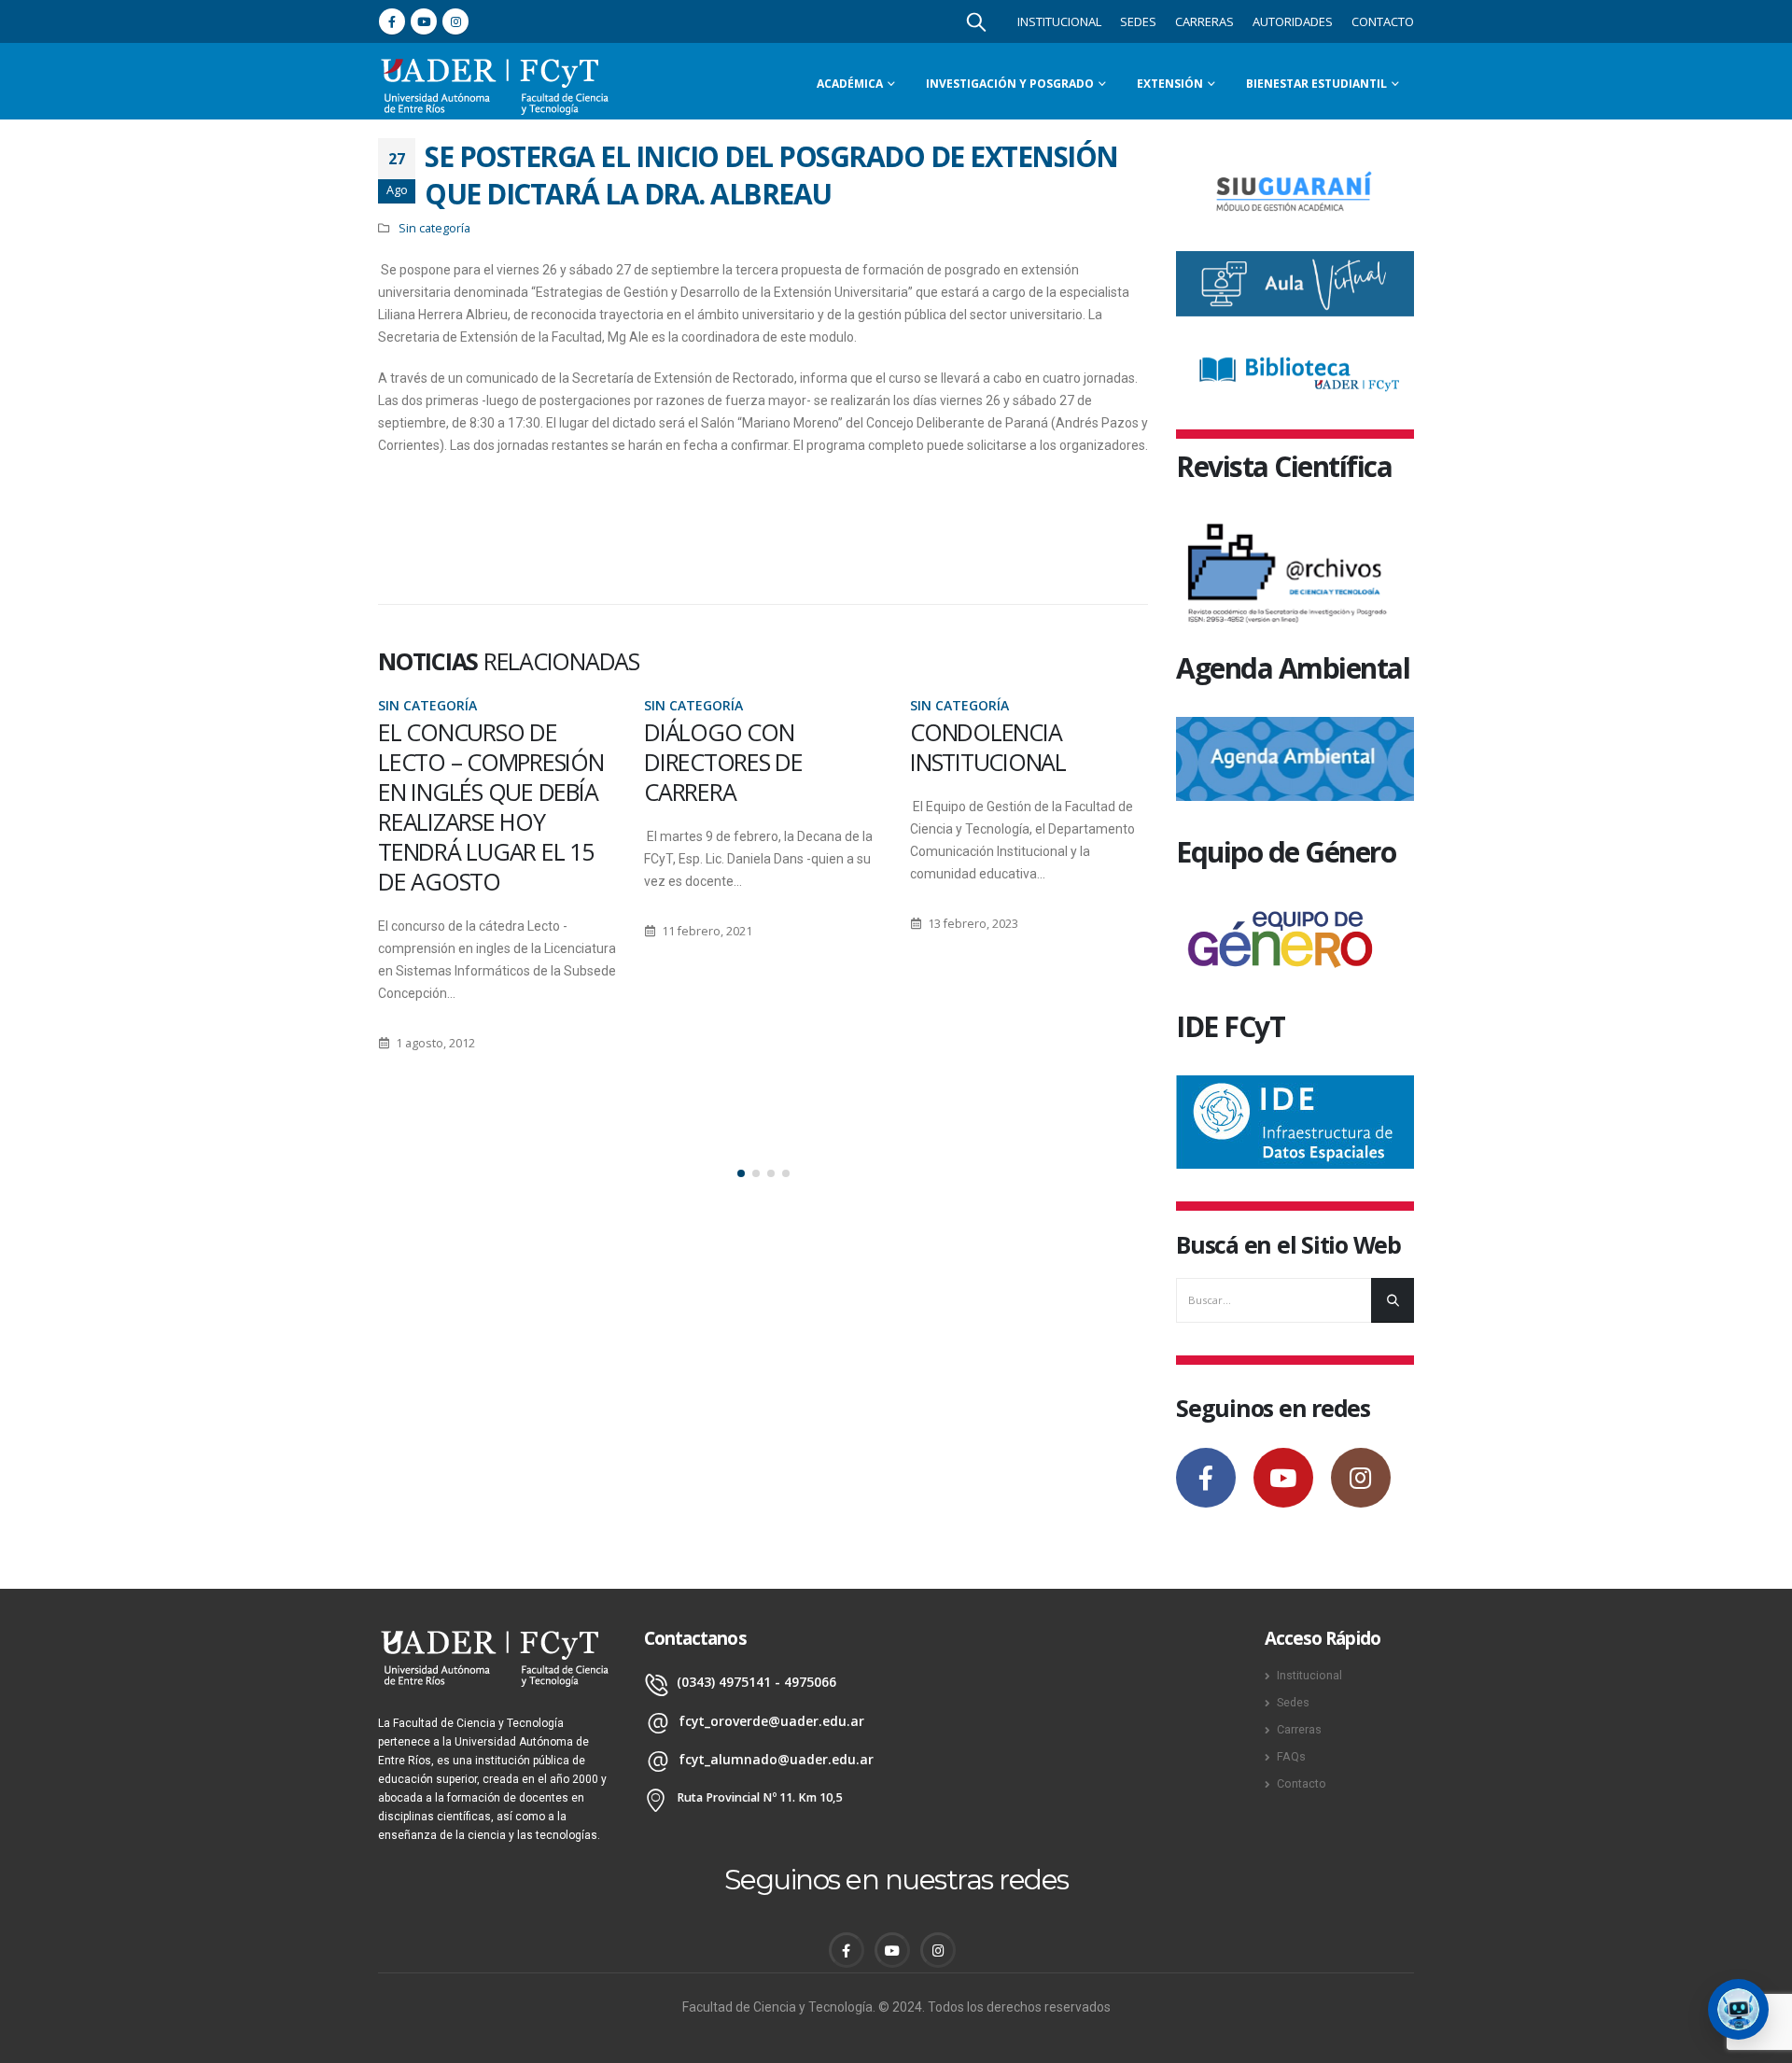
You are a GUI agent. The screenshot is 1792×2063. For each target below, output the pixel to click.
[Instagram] (455, 21)
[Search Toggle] (976, 21)
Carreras (1204, 21)
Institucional (1059, 21)
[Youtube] (424, 21)
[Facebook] (392, 21)
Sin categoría (434, 228)
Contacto (1383, 21)
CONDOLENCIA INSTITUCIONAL (988, 747)
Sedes (1138, 21)
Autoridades (1293, 21)
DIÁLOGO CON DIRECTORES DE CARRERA (723, 762)
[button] (741, 1173)
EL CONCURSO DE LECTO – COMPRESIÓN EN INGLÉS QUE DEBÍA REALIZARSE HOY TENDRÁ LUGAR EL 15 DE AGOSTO (491, 807)
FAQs (1291, 1756)
